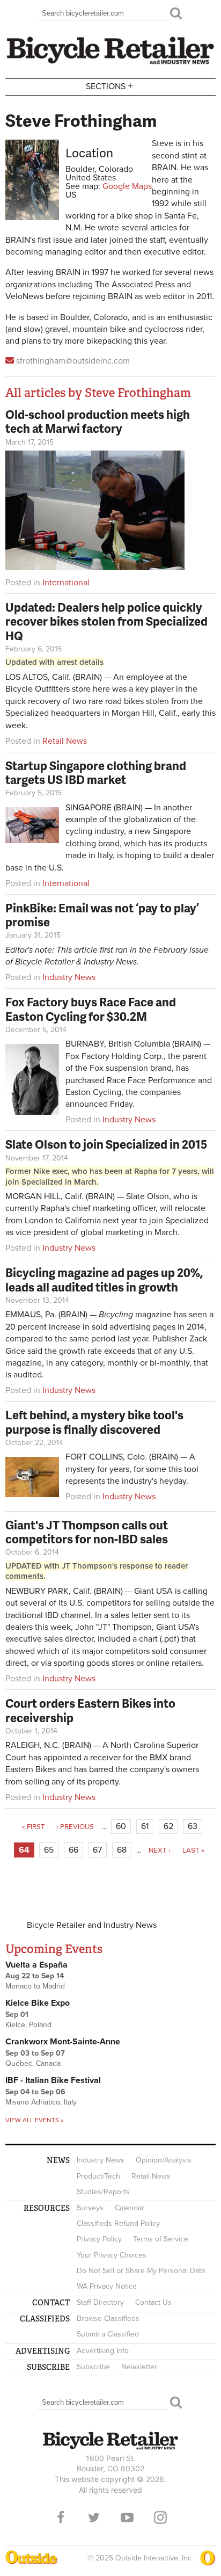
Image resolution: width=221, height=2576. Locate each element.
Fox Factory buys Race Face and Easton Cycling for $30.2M (91, 1009)
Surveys (90, 2208)
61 (145, 1826)
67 (97, 1850)
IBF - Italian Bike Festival (53, 2080)
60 (121, 1826)
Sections (109, 86)
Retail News (65, 741)
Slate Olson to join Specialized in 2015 (106, 1144)
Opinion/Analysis (164, 2160)
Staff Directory (100, 2302)
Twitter (94, 2517)
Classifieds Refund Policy (118, 2223)
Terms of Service (161, 2239)
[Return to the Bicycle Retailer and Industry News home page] (110, 63)
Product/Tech (98, 2176)
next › (160, 1851)
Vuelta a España (36, 1965)
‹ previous (75, 1827)
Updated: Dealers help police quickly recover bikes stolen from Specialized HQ (106, 621)
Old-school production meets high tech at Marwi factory (98, 421)
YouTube (127, 2517)
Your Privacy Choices (112, 2255)
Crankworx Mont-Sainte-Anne (63, 2042)
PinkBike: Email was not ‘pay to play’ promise (102, 915)
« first (34, 1827)
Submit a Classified (108, 2334)
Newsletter (139, 2367)
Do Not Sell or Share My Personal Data (141, 2271)
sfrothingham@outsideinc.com (73, 361)
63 (193, 1826)
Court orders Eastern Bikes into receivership (90, 1710)
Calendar (130, 2208)
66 (73, 1850)
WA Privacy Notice (107, 2286)
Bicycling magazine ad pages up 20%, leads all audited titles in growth (104, 1279)
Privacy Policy (99, 2239)
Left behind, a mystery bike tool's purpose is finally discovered (94, 1422)
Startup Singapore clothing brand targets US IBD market (96, 772)
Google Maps (127, 186)
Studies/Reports (103, 2192)
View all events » (34, 2120)
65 (49, 1850)
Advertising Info (103, 2351)
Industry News (69, 977)
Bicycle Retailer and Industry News (92, 1925)
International (66, 583)
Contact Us (153, 2302)
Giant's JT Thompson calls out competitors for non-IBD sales (87, 1532)
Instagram (160, 2517)
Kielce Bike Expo (38, 2003)
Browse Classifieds (108, 2319)
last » (193, 1851)
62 (168, 1826)
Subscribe (93, 2367)
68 (122, 1850)
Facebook (61, 2517)
